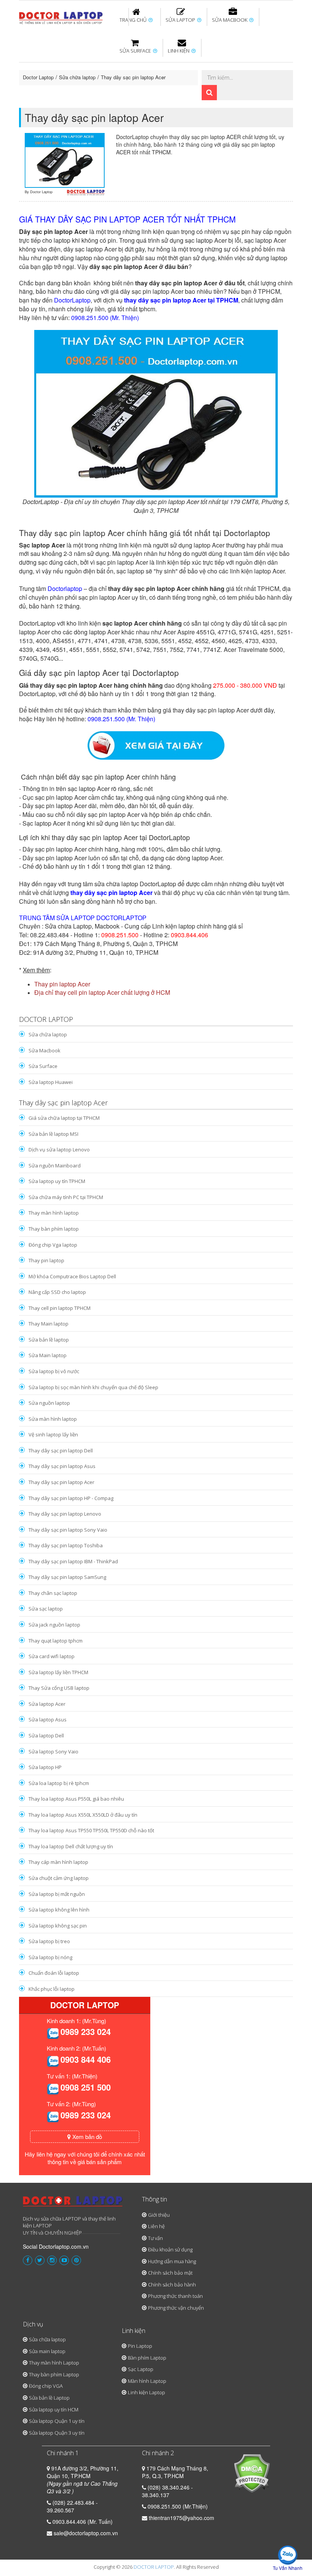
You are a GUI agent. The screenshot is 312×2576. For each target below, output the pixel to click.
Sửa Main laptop (48, 1355)
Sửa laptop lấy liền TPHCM (58, 1672)
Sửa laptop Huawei (51, 1082)
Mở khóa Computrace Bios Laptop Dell (72, 1276)
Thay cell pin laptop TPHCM (60, 1308)
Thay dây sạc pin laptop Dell (61, 1451)
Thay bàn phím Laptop (54, 2374)
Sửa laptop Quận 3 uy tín (57, 2433)
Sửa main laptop (47, 2351)
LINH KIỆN (179, 51)
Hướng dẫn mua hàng (172, 2261)
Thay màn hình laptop (54, 1213)
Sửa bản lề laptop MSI (53, 1134)
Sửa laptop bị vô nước (54, 1371)
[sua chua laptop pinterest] (76, 2260)
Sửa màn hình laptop (53, 1419)
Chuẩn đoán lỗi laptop (54, 1973)
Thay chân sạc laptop (53, 1593)
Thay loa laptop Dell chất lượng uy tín (71, 1846)
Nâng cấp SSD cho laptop (57, 1292)
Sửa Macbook (45, 1050)
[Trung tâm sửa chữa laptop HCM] (61, 17)
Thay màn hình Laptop (54, 2363)
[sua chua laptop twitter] (40, 2260)
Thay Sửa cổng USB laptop (59, 1688)
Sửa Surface (43, 1066)
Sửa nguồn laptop (49, 1403)
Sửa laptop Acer (47, 1704)
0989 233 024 (86, 2032)
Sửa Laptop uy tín (82, 59)
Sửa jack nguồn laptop (54, 1625)
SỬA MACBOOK (230, 20)
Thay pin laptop (46, 1260)
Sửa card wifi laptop (52, 1656)
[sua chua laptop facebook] (28, 2260)
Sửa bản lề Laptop (49, 2398)
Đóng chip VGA (46, 2386)
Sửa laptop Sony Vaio (53, 1751)
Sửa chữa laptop (77, 77)
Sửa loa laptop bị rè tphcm (59, 1783)
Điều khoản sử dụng (170, 2249)
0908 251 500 (86, 2087)
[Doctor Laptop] (73, 2204)
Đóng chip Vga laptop (53, 1245)
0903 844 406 (86, 2059)
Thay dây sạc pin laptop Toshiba (66, 1545)
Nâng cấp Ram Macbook (205, 104)
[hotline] (53, 2033)
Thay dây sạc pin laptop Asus (62, 1466)
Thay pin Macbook (206, 59)
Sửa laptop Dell (46, 1735)
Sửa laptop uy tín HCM (54, 2409)
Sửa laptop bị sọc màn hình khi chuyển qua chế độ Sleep (93, 1387)
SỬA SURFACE (136, 51)
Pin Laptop (140, 2346)
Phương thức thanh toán (175, 2296)
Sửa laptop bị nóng (50, 1957)
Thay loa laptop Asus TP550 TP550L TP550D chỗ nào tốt (91, 1830)
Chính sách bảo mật (170, 2273)
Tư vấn (155, 2238)
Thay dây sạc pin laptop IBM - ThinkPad (73, 1561)
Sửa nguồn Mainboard (55, 1166)
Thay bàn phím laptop (154, 62)
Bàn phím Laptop (193, 106)
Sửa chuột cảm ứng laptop (59, 1878)
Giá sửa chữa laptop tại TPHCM (64, 1118)
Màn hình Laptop (147, 2381)
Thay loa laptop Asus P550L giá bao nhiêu (76, 1799)
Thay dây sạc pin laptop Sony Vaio (68, 1530)
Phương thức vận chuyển (176, 2308)
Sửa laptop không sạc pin (58, 1926)
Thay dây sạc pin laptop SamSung (67, 1577)
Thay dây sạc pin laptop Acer (133, 77)
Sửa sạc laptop (46, 1609)
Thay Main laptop (49, 1324)
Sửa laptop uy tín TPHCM (57, 1181)
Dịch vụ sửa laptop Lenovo (59, 1150)
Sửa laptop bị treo (49, 1941)
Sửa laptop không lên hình (59, 1910)
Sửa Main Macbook (123, 104)
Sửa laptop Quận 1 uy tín (57, 2421)
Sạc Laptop (141, 2369)
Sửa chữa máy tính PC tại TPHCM (66, 1197)
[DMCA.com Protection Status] (252, 2472)
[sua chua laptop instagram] (52, 2260)
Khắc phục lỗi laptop (52, 1989)
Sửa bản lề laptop (75, 104)
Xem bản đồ (86, 2137)
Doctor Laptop (38, 77)
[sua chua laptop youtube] (64, 2260)
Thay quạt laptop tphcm (56, 1641)
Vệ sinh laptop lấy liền (53, 1434)
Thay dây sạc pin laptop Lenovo (65, 1514)
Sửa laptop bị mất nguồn (57, 1894)
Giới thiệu (159, 2215)
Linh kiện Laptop (146, 2392)
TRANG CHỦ (134, 20)
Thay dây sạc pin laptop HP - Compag (71, 1498)
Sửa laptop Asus (48, 1719)
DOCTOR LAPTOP (154, 2567)
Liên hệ (156, 2226)
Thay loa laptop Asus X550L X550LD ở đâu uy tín (83, 1815)
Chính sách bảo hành (172, 2285)
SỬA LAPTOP (181, 20)
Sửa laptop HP (45, 1767)
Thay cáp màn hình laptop (58, 1862)
